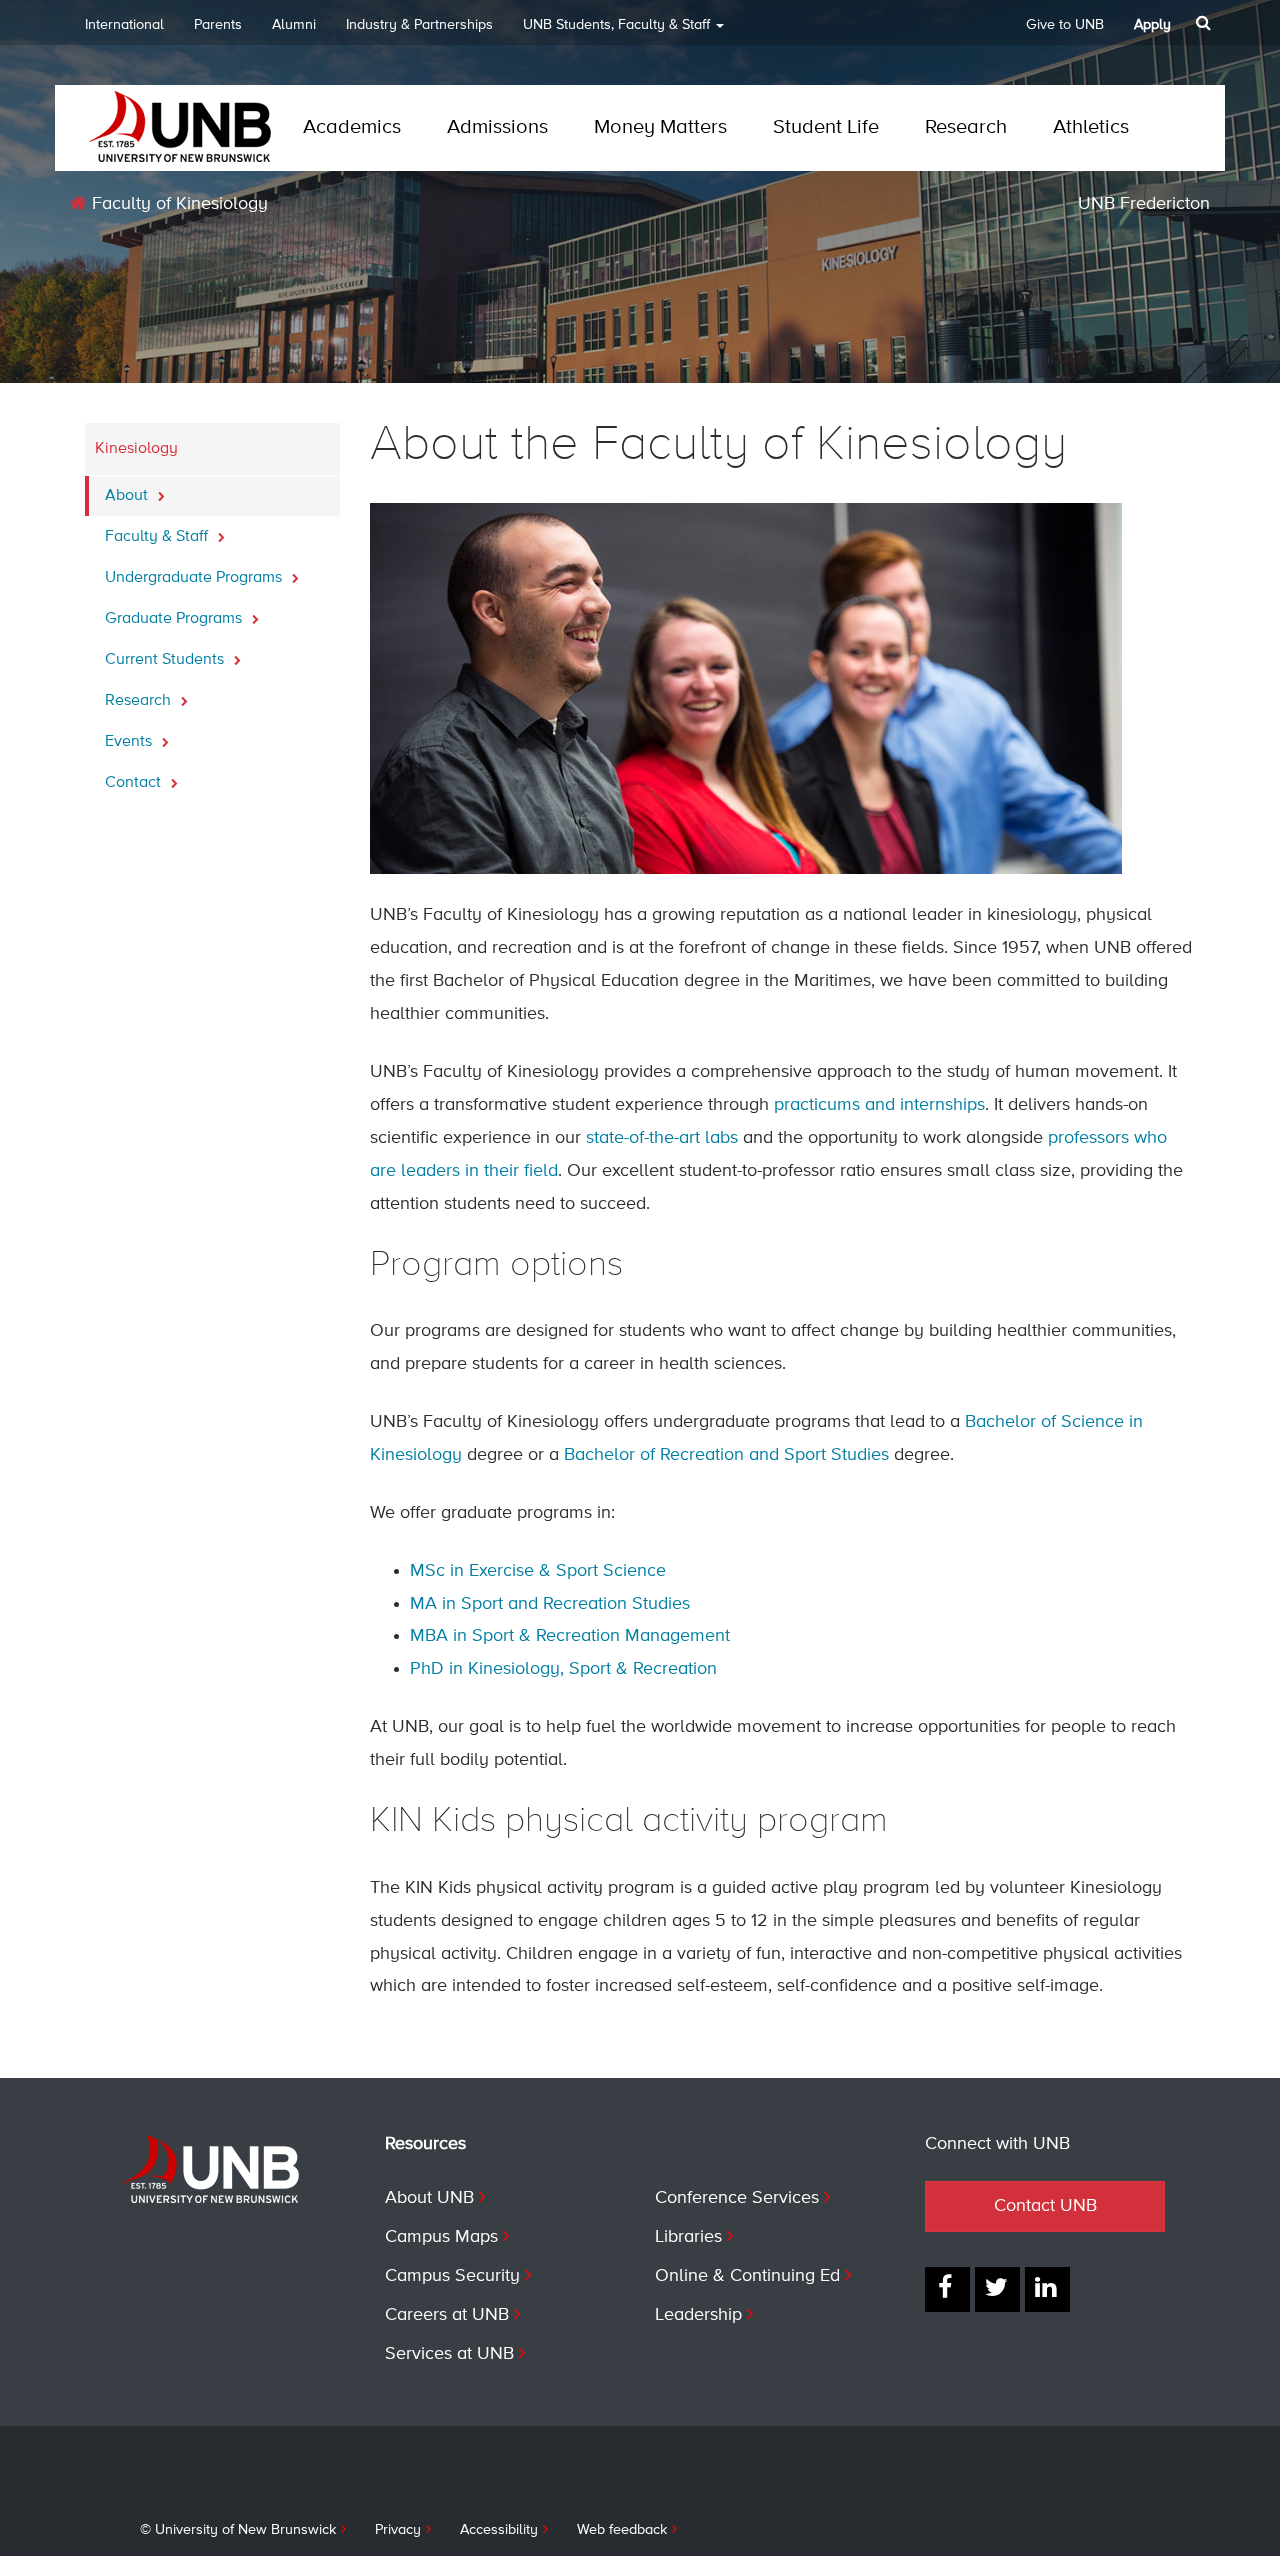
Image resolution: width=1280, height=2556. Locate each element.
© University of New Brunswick (238, 2530)
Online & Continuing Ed (747, 2276)
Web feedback (622, 2530)
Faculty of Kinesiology (177, 204)
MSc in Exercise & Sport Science (538, 1571)
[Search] (1205, 23)
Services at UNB (449, 2354)
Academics (352, 127)
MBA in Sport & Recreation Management (570, 1636)
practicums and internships (879, 1105)
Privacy (398, 2530)
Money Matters (660, 127)
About (128, 496)
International (124, 25)
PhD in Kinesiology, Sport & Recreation (563, 1669)
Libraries (688, 2237)
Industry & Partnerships (419, 25)
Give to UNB (1065, 25)
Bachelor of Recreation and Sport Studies (726, 1455)
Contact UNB (1045, 2206)
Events (130, 742)
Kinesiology (136, 449)
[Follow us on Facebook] (947, 2289)
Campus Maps (441, 2237)
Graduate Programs (175, 619)
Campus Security (452, 2276)
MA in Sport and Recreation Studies (550, 1604)
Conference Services (737, 2198)
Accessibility (499, 2530)
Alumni (294, 25)
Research (966, 127)
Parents (218, 25)
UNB (616, 25)
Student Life (826, 127)
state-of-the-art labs (662, 1138)
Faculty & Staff (158, 537)
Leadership (698, 2315)
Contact (135, 783)
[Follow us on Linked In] (1047, 2289)
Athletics (1091, 127)
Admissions (497, 127)
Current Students (166, 660)
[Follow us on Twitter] (997, 2289)
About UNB (429, 2198)
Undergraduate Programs (195, 578)
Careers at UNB (447, 2315)
